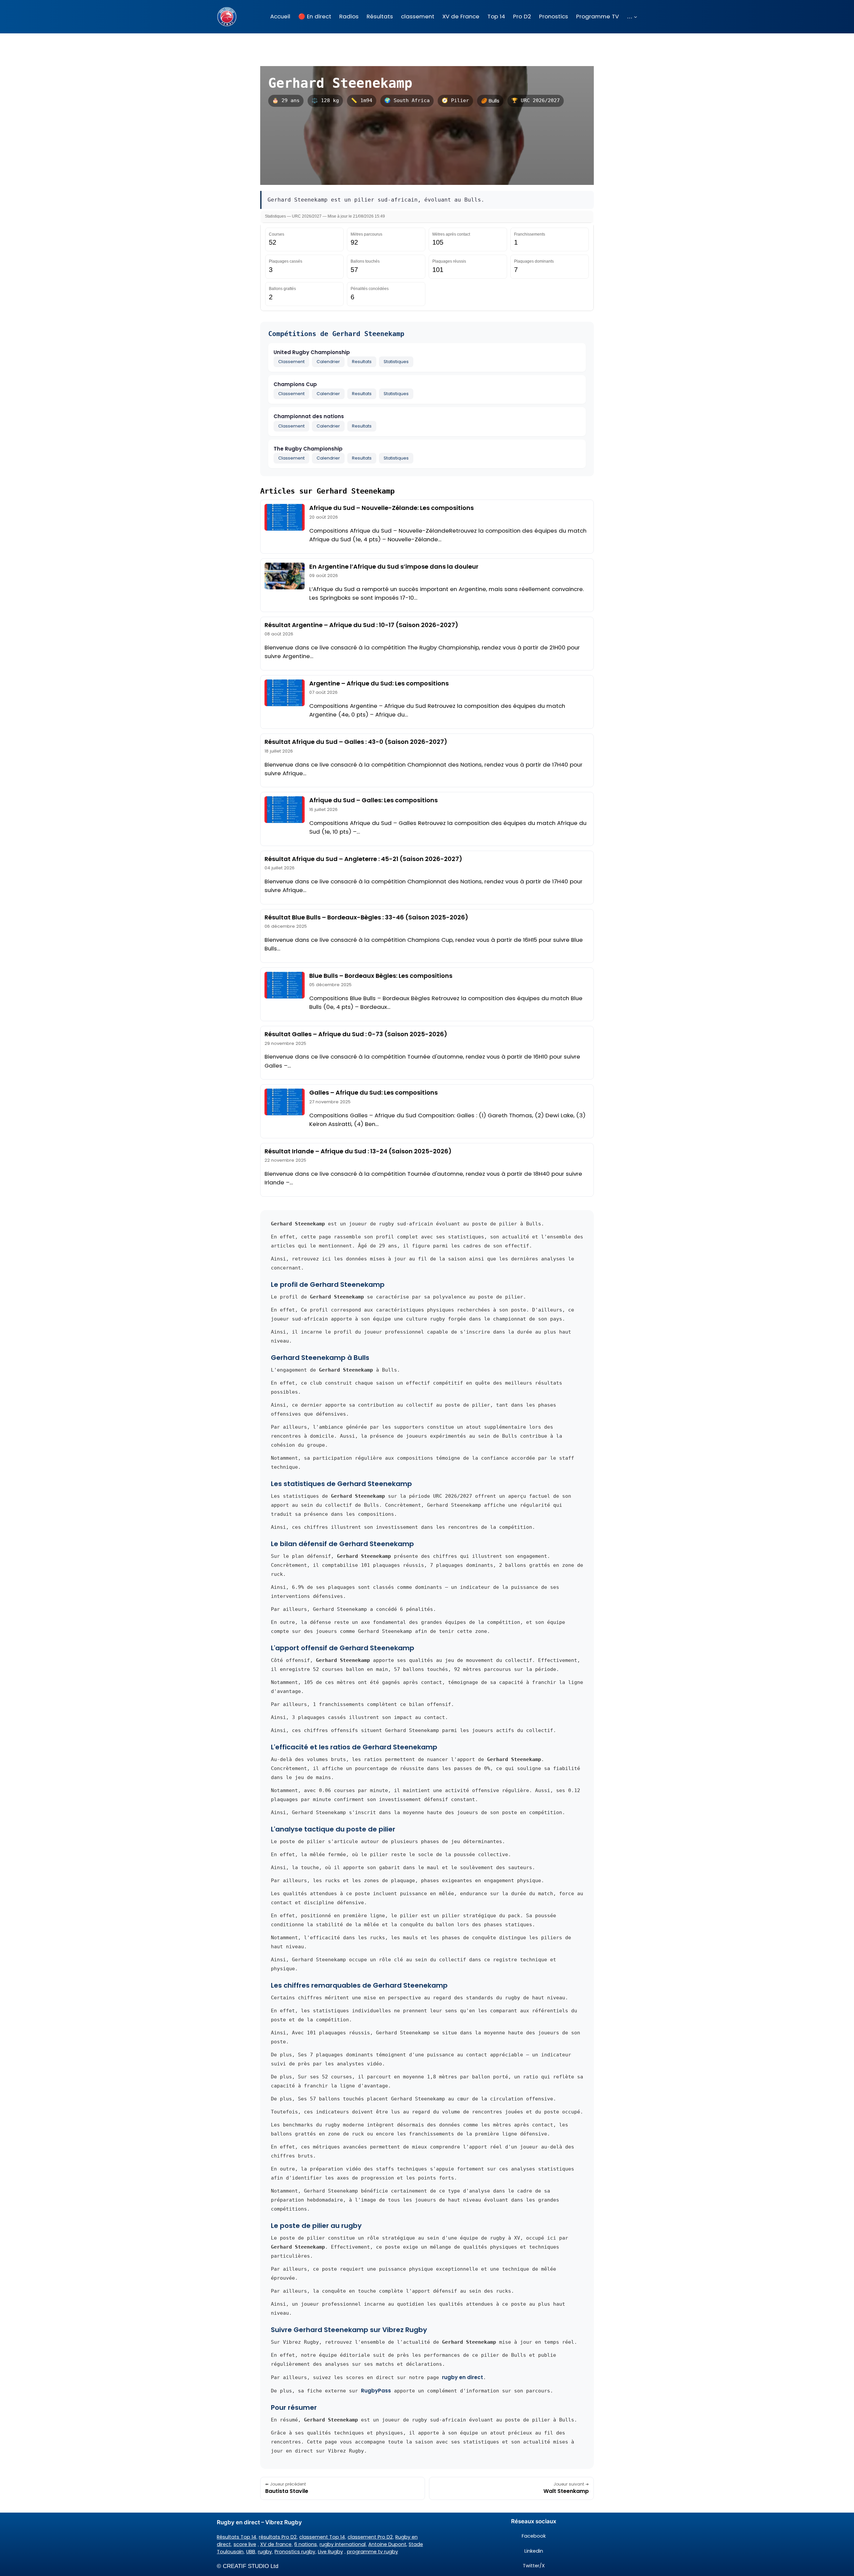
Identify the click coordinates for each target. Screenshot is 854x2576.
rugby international (343, 2544)
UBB (251, 2552)
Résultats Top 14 (237, 2537)
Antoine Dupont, (388, 2544)
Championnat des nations (309, 416)
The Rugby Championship (308, 449)
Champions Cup (295, 384)
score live (245, 2544)
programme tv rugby (372, 2552)
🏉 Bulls (490, 101)
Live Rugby (330, 2552)
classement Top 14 (322, 2537)
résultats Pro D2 (278, 2537)
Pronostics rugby (295, 2552)
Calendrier (328, 362)
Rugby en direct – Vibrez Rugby (259, 2522)
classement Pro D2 (370, 2537)
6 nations (306, 2544)
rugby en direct (463, 2377)
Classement (291, 362)
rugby (265, 2552)
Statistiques (396, 362)
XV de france (276, 2544)
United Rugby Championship (312, 352)
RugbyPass (376, 2391)
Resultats (362, 362)
